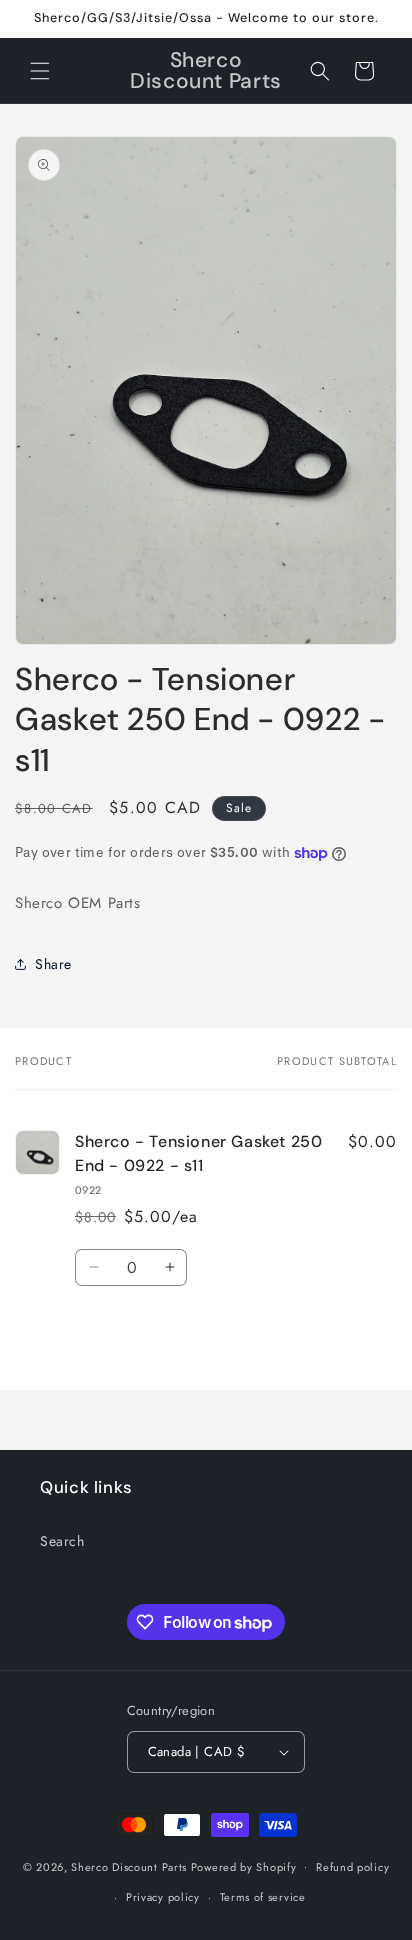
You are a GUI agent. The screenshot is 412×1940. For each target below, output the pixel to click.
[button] (40, 71)
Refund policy (352, 1867)
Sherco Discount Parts (129, 1866)
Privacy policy (163, 1897)
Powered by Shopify (244, 1866)
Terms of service (263, 1897)
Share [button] (53, 964)
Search (62, 1541)
